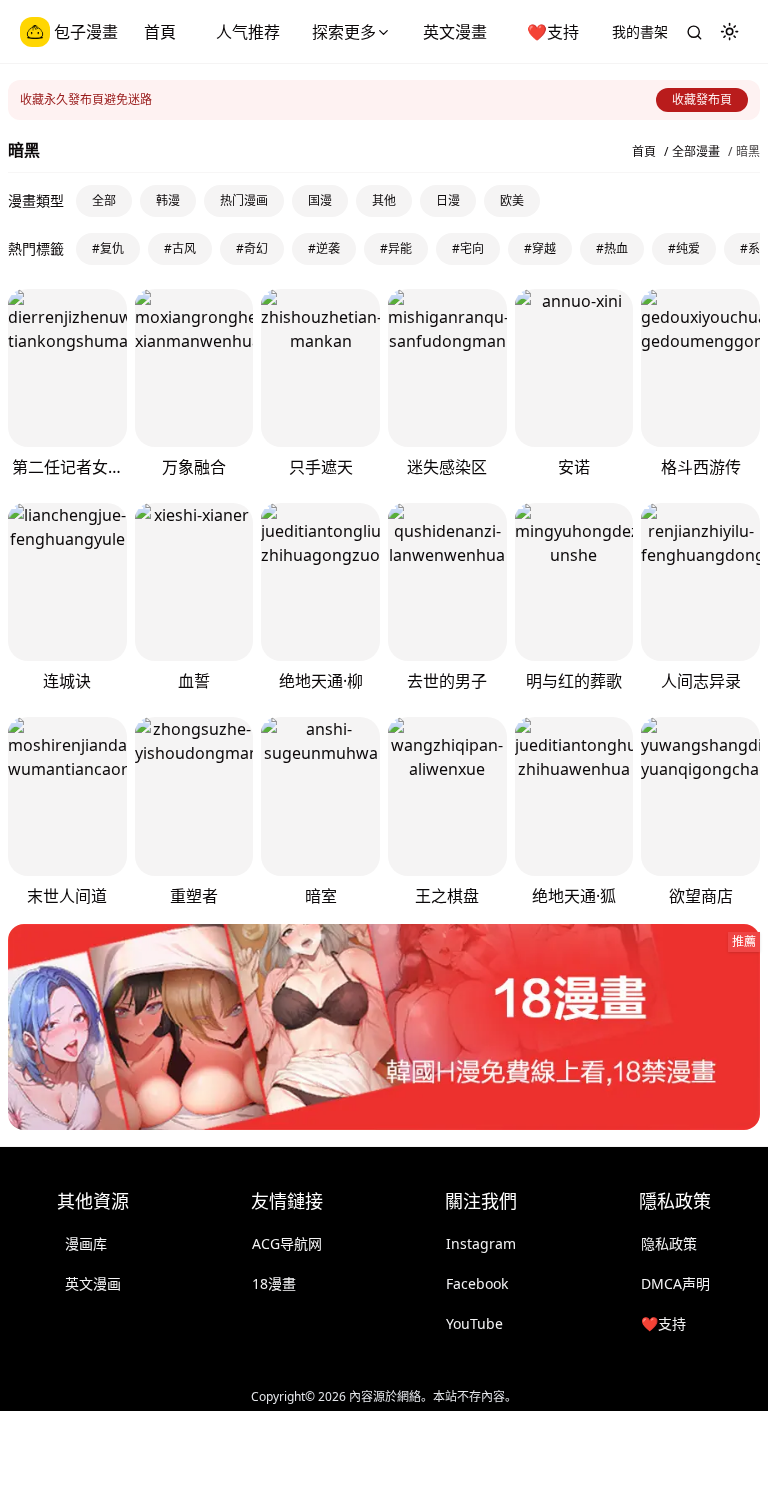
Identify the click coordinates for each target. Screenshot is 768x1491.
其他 (384, 200)
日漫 (448, 200)
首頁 (160, 32)
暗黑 (748, 152)
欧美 (512, 200)
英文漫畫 (455, 32)
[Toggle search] (694, 32)
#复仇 (108, 248)
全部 (104, 200)
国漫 (320, 200)
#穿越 (540, 248)
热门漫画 (244, 200)
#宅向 (468, 248)
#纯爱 (684, 248)
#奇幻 (252, 248)
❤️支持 (553, 32)
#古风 (180, 248)
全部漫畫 (696, 152)
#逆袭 (324, 248)
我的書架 (640, 31)
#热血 (612, 248)
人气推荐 (248, 32)
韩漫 (168, 200)
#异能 (396, 248)
